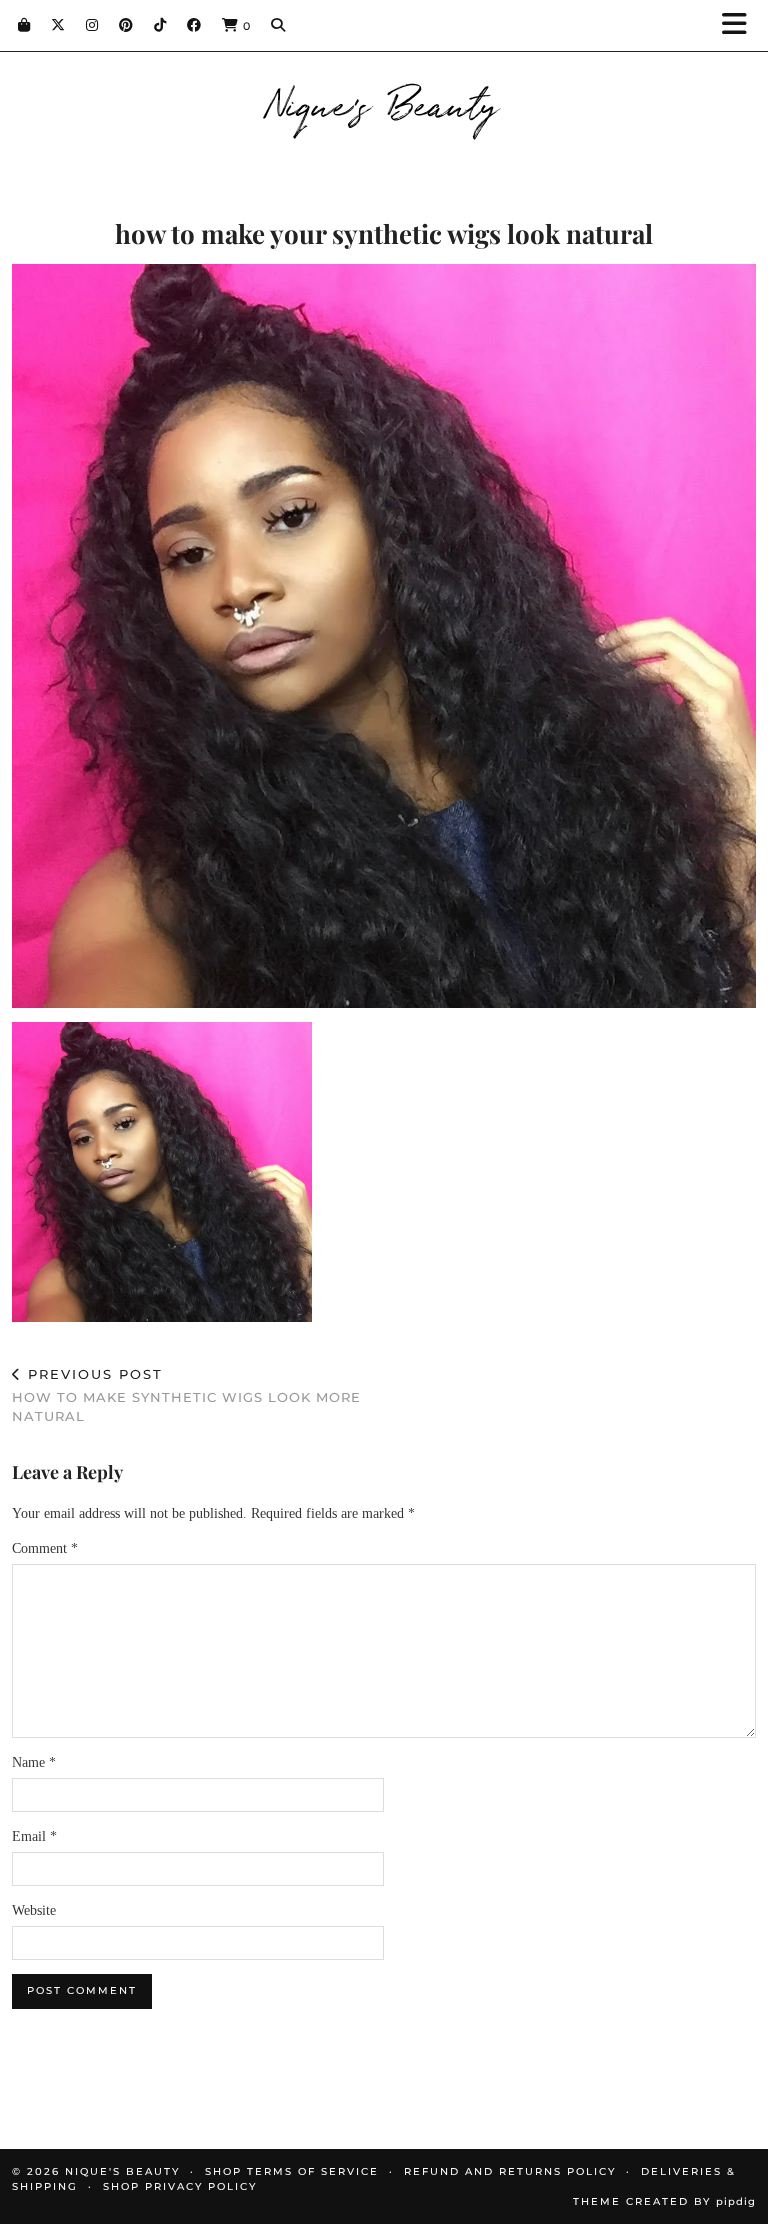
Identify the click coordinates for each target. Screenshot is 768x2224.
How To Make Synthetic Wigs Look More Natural (186, 1395)
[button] (741, 25)
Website (34, 1910)
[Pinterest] (126, 25)
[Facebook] (194, 25)
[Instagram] (92, 25)
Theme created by (664, 2201)
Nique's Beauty (384, 102)
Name (34, 1762)
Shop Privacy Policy (180, 2186)
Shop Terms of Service (292, 2171)
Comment (45, 1548)
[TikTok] (160, 25)
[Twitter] (58, 25)
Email (34, 1836)
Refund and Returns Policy (510, 2171)
